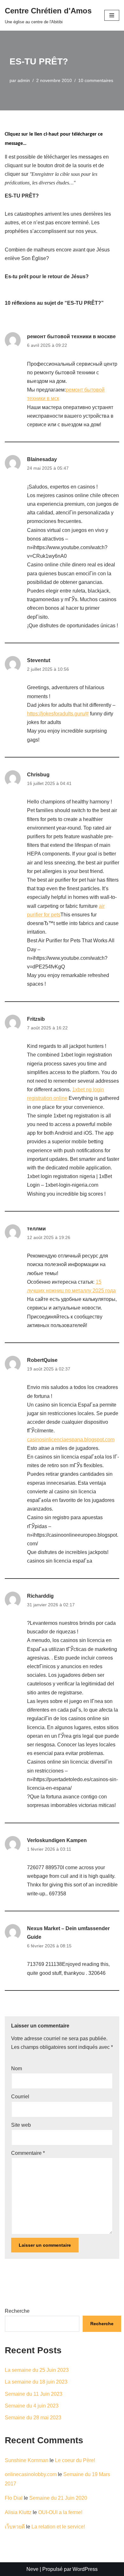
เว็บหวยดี (15, 2527)
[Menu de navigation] (112, 15)
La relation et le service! (58, 2527)
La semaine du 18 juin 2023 (36, 2382)
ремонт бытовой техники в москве (71, 336)
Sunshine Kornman (27, 2460)
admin (24, 80)
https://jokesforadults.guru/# (58, 714)
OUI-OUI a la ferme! (60, 2512)
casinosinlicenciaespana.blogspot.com (71, 1440)
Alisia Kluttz (18, 2512)
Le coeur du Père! (75, 2460)
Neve (32, 2569)
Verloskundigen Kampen (57, 1840)
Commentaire (28, 2153)
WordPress (85, 2569)
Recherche (17, 2311)
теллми (36, 1229)
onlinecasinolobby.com (31, 2474)
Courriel (20, 2097)
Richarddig (40, 1596)
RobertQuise (42, 1360)
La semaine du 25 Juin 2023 (37, 2370)
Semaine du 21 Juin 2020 (58, 2498)
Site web (21, 2125)
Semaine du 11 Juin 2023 (34, 2394)
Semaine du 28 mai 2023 (33, 2418)
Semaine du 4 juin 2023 (32, 2406)
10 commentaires (96, 80)
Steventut (39, 660)
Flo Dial (14, 2498)
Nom (17, 2068)
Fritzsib (36, 1019)
